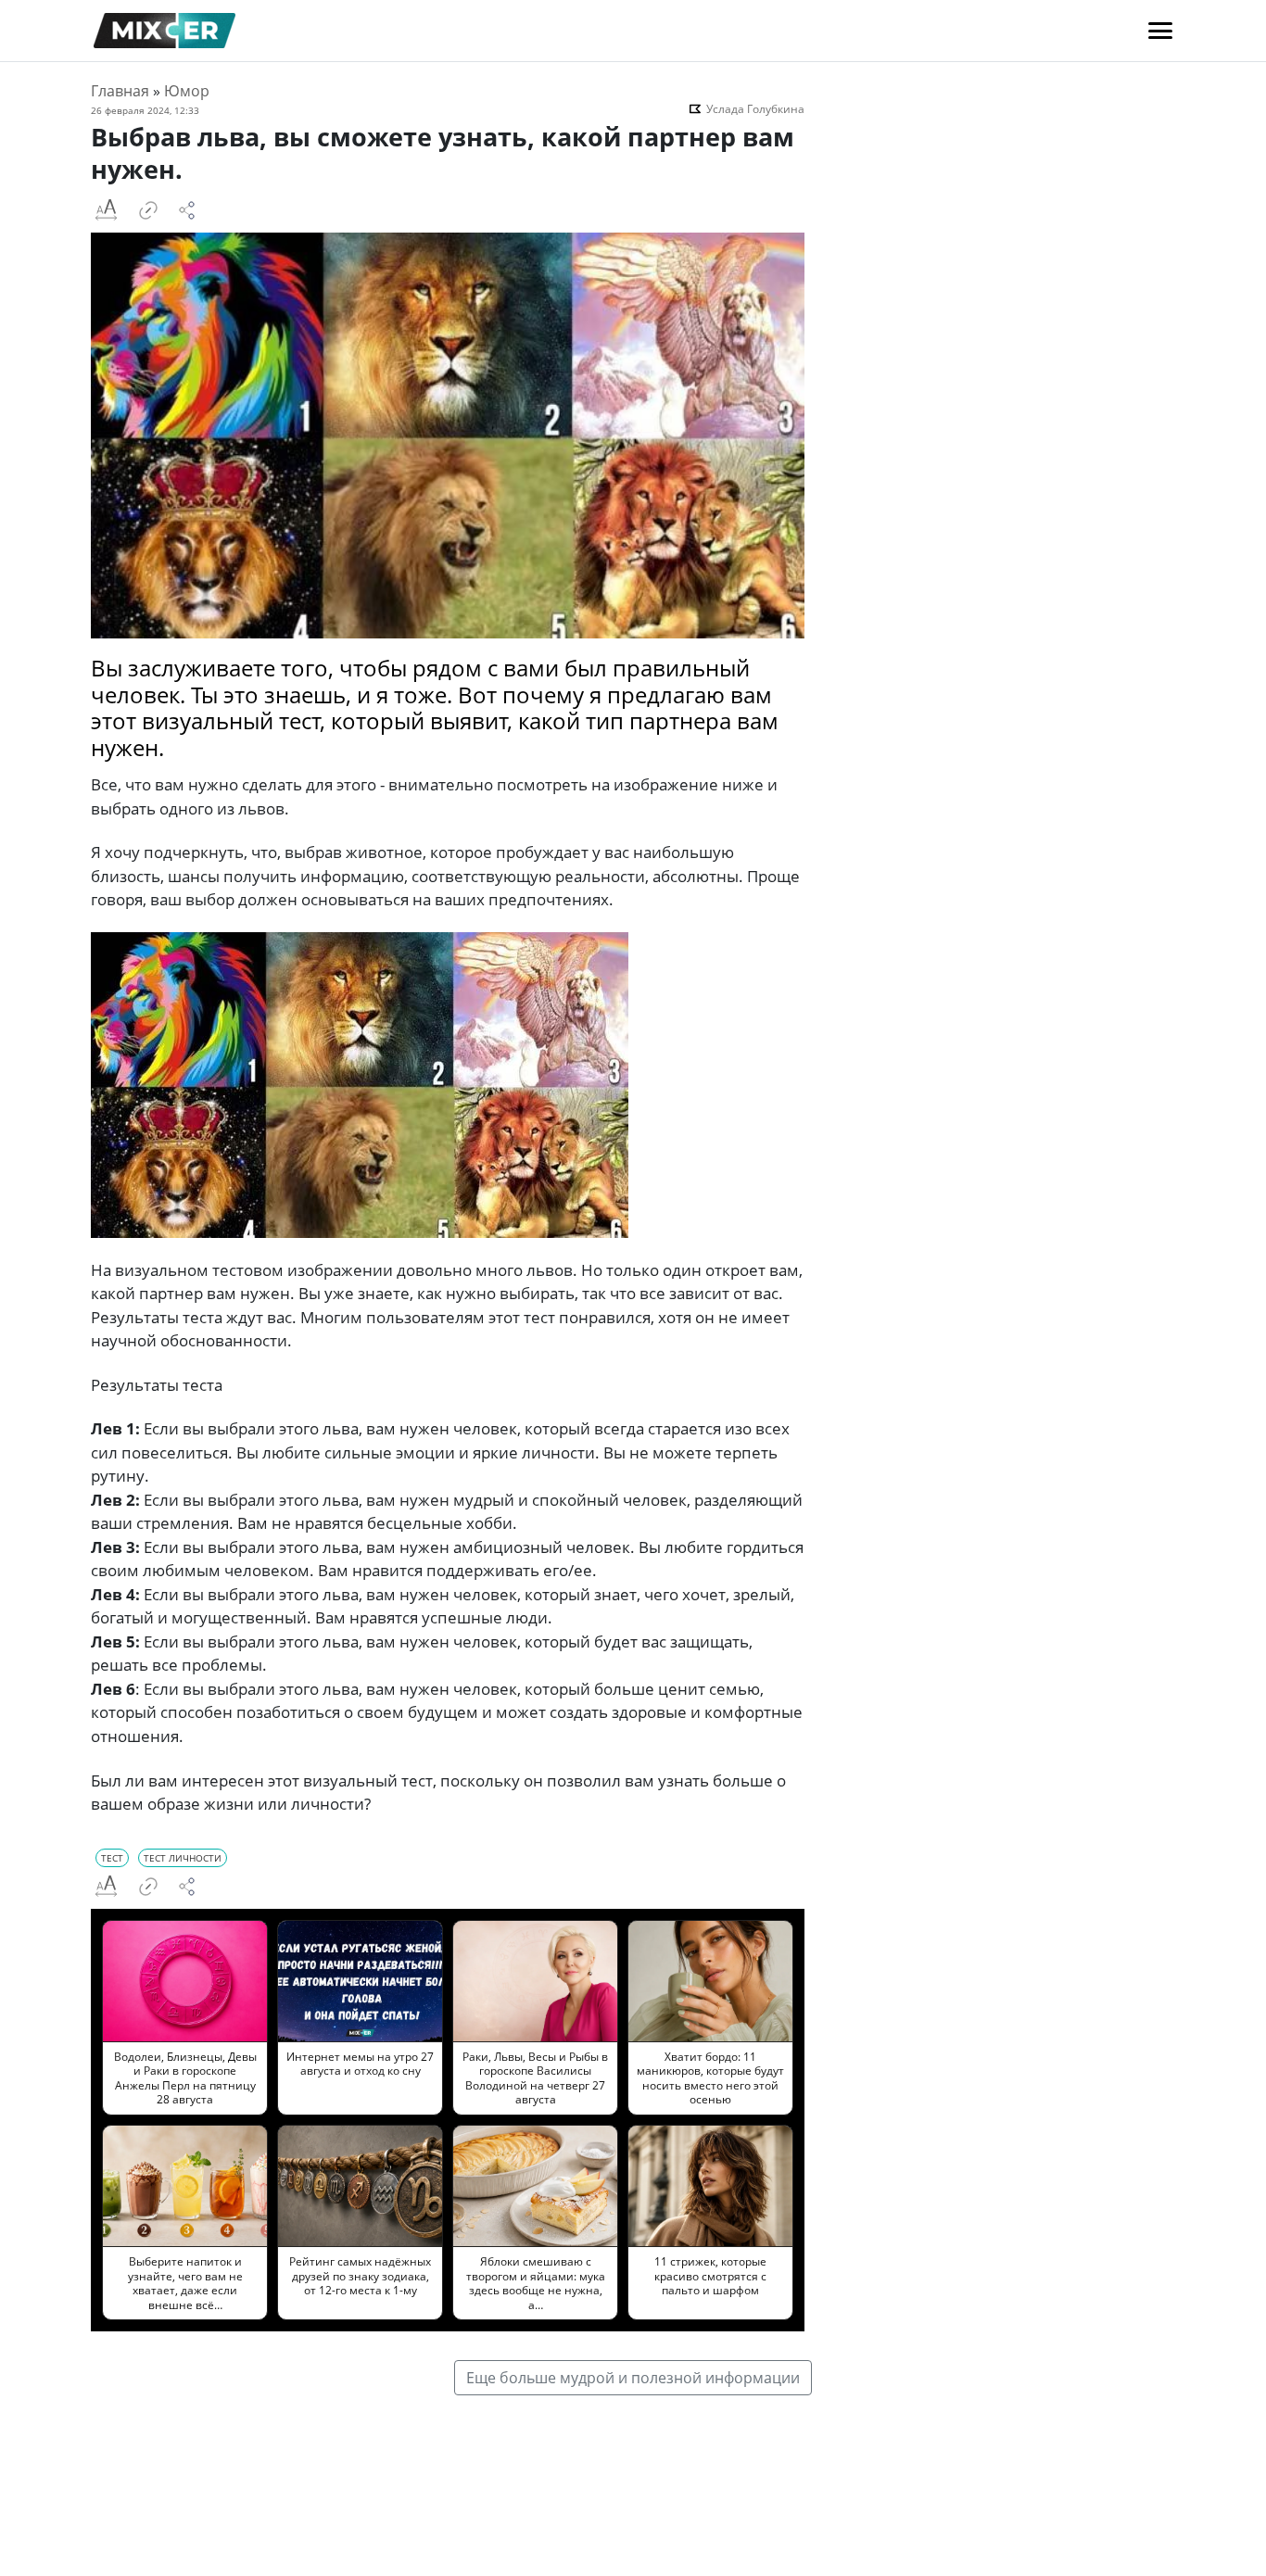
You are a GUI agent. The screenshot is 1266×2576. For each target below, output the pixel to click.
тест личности (183, 1858)
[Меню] (1160, 31)
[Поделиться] (187, 210)
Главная (120, 91)
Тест (112, 1858)
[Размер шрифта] (106, 210)
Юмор (187, 91)
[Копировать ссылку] (148, 210)
